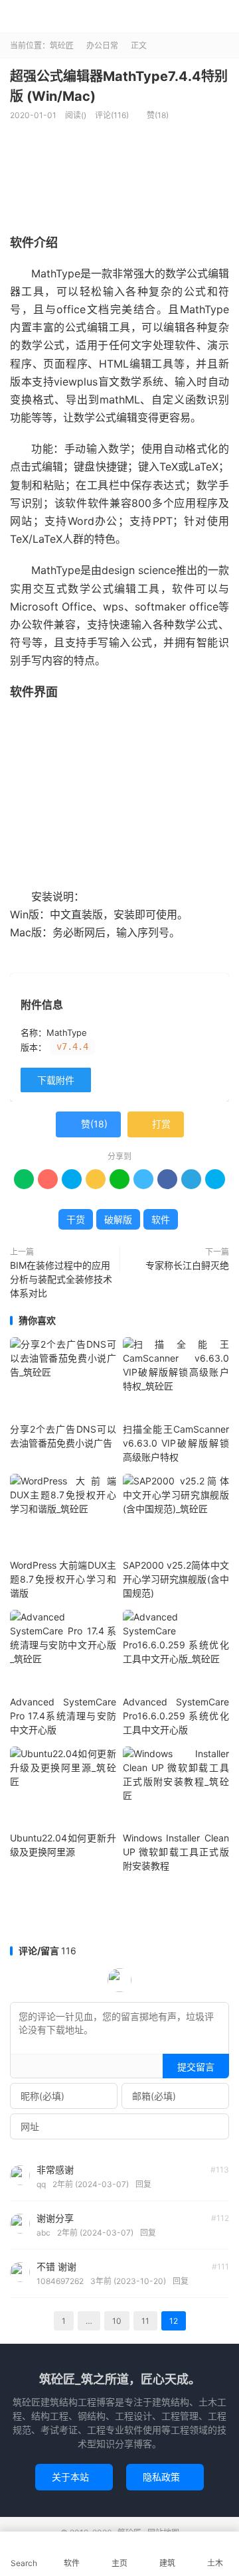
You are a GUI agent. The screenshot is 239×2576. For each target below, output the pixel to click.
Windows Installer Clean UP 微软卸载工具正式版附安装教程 (176, 1852)
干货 (76, 1219)
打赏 (156, 1124)
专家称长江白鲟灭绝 (187, 1265)
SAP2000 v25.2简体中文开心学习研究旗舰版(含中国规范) (176, 1579)
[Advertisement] (124, 1912)
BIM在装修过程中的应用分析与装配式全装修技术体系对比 (61, 1279)
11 (145, 2321)
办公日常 (102, 45)
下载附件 (56, 1080)
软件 (161, 1219)
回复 (143, 2184)
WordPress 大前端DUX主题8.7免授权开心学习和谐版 (63, 1579)
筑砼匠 (119, 17)
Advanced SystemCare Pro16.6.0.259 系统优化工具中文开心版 (176, 1716)
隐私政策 (165, 2477)
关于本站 (74, 2477)
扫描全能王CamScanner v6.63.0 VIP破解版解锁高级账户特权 (176, 1443)
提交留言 (196, 2067)
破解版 (118, 1219)
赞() (153, 115)
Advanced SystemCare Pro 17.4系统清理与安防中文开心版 (63, 1716)
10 (117, 2321)
